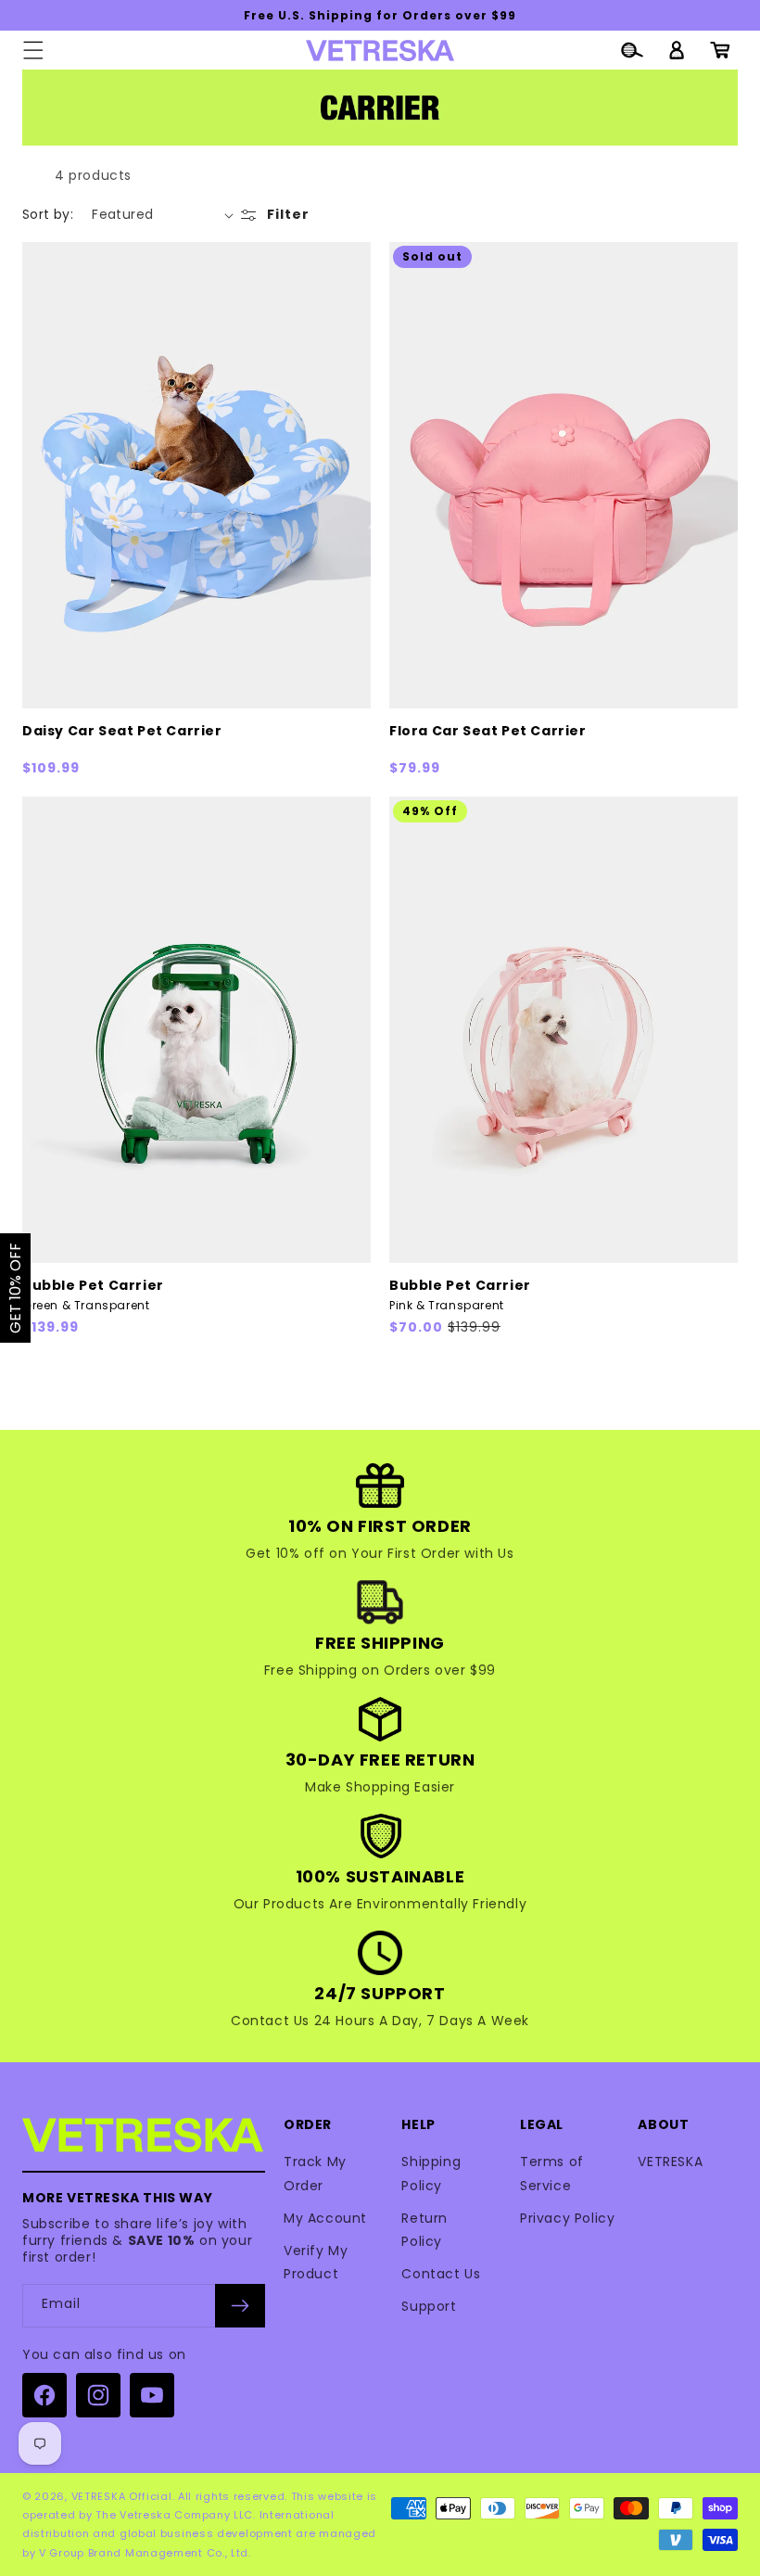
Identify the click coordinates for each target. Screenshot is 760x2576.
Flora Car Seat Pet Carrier (488, 731)
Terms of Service (552, 2173)
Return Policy (424, 2230)
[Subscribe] (240, 2306)
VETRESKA (670, 2162)
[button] (33, 50)
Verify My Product (316, 2262)
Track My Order (315, 2173)
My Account (325, 2218)
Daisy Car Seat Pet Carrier (122, 731)
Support (429, 2306)
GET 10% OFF (15, 1288)
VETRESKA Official (122, 2496)
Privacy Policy (567, 2218)
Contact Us (441, 2274)
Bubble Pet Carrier (93, 1295)
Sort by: (48, 214)
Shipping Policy (431, 2173)
